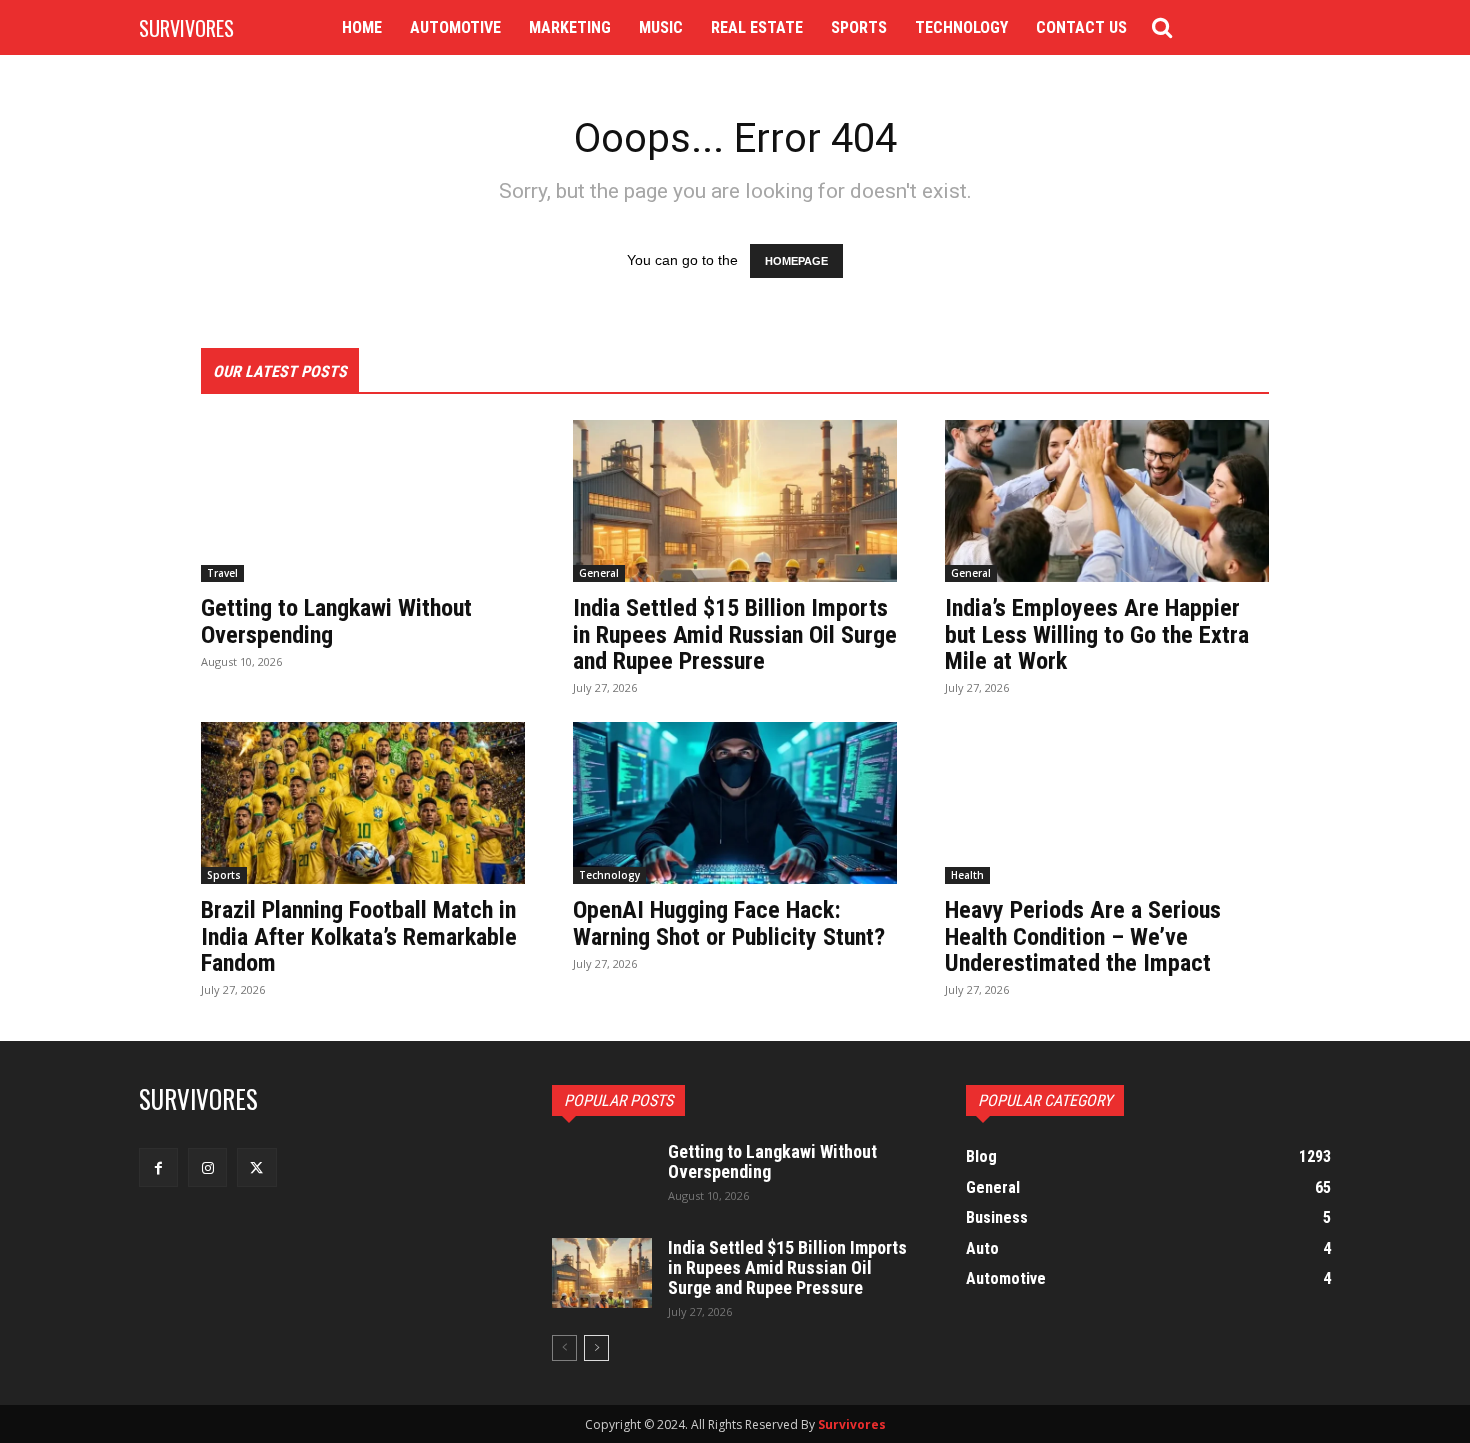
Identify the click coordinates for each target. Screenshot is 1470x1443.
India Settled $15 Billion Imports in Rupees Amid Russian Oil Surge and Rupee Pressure (735, 634)
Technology (609, 875)
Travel (222, 573)
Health (967, 875)
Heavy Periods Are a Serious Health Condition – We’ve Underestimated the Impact (1083, 936)
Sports (224, 875)
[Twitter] (256, 1167)
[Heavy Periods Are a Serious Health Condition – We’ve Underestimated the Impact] (1107, 803)
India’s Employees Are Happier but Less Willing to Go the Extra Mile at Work (1097, 634)
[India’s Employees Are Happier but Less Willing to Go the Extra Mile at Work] (1107, 501)
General (599, 573)
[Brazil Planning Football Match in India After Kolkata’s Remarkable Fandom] (363, 803)
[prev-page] (564, 1348)
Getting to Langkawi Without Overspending (336, 621)
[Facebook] (158, 1167)
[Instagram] (207, 1167)
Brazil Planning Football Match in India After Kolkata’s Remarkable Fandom (359, 936)
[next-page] (596, 1348)
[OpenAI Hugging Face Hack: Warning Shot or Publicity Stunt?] (735, 803)
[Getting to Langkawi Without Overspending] (363, 501)
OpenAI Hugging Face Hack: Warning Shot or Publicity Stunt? (729, 923)
